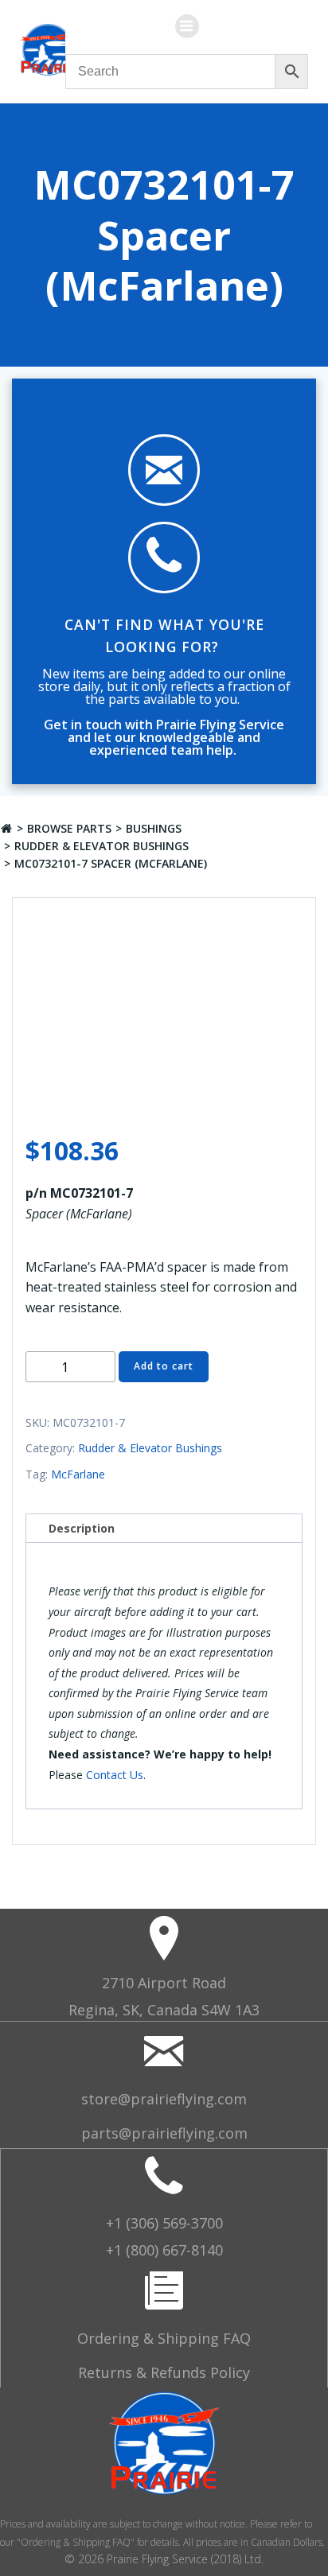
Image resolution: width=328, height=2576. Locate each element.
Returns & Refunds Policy (164, 2372)
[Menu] (187, 26)
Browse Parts (69, 828)
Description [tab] (82, 1528)
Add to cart (164, 1366)
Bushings (154, 828)
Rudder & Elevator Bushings (102, 846)
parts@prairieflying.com (164, 2133)
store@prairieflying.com (164, 2099)
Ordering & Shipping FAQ (164, 2338)
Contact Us (115, 1775)
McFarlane (78, 1474)
